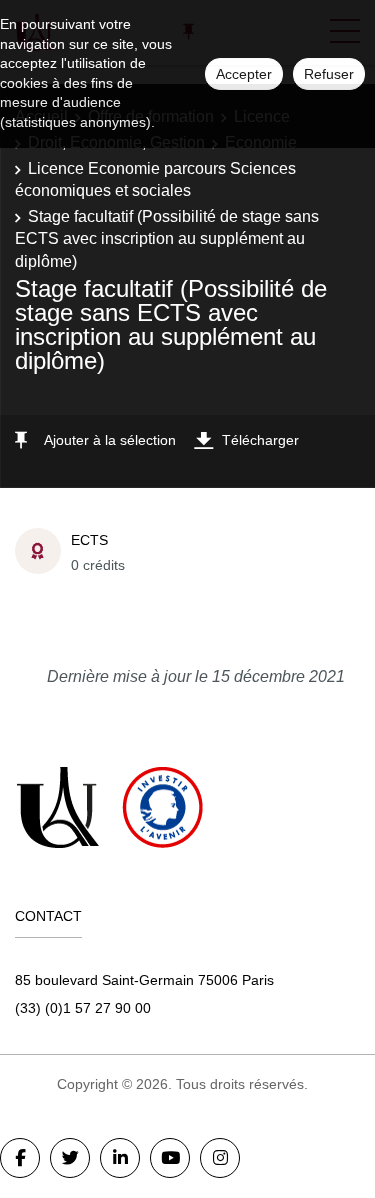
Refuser (329, 74)
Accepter (244, 74)
